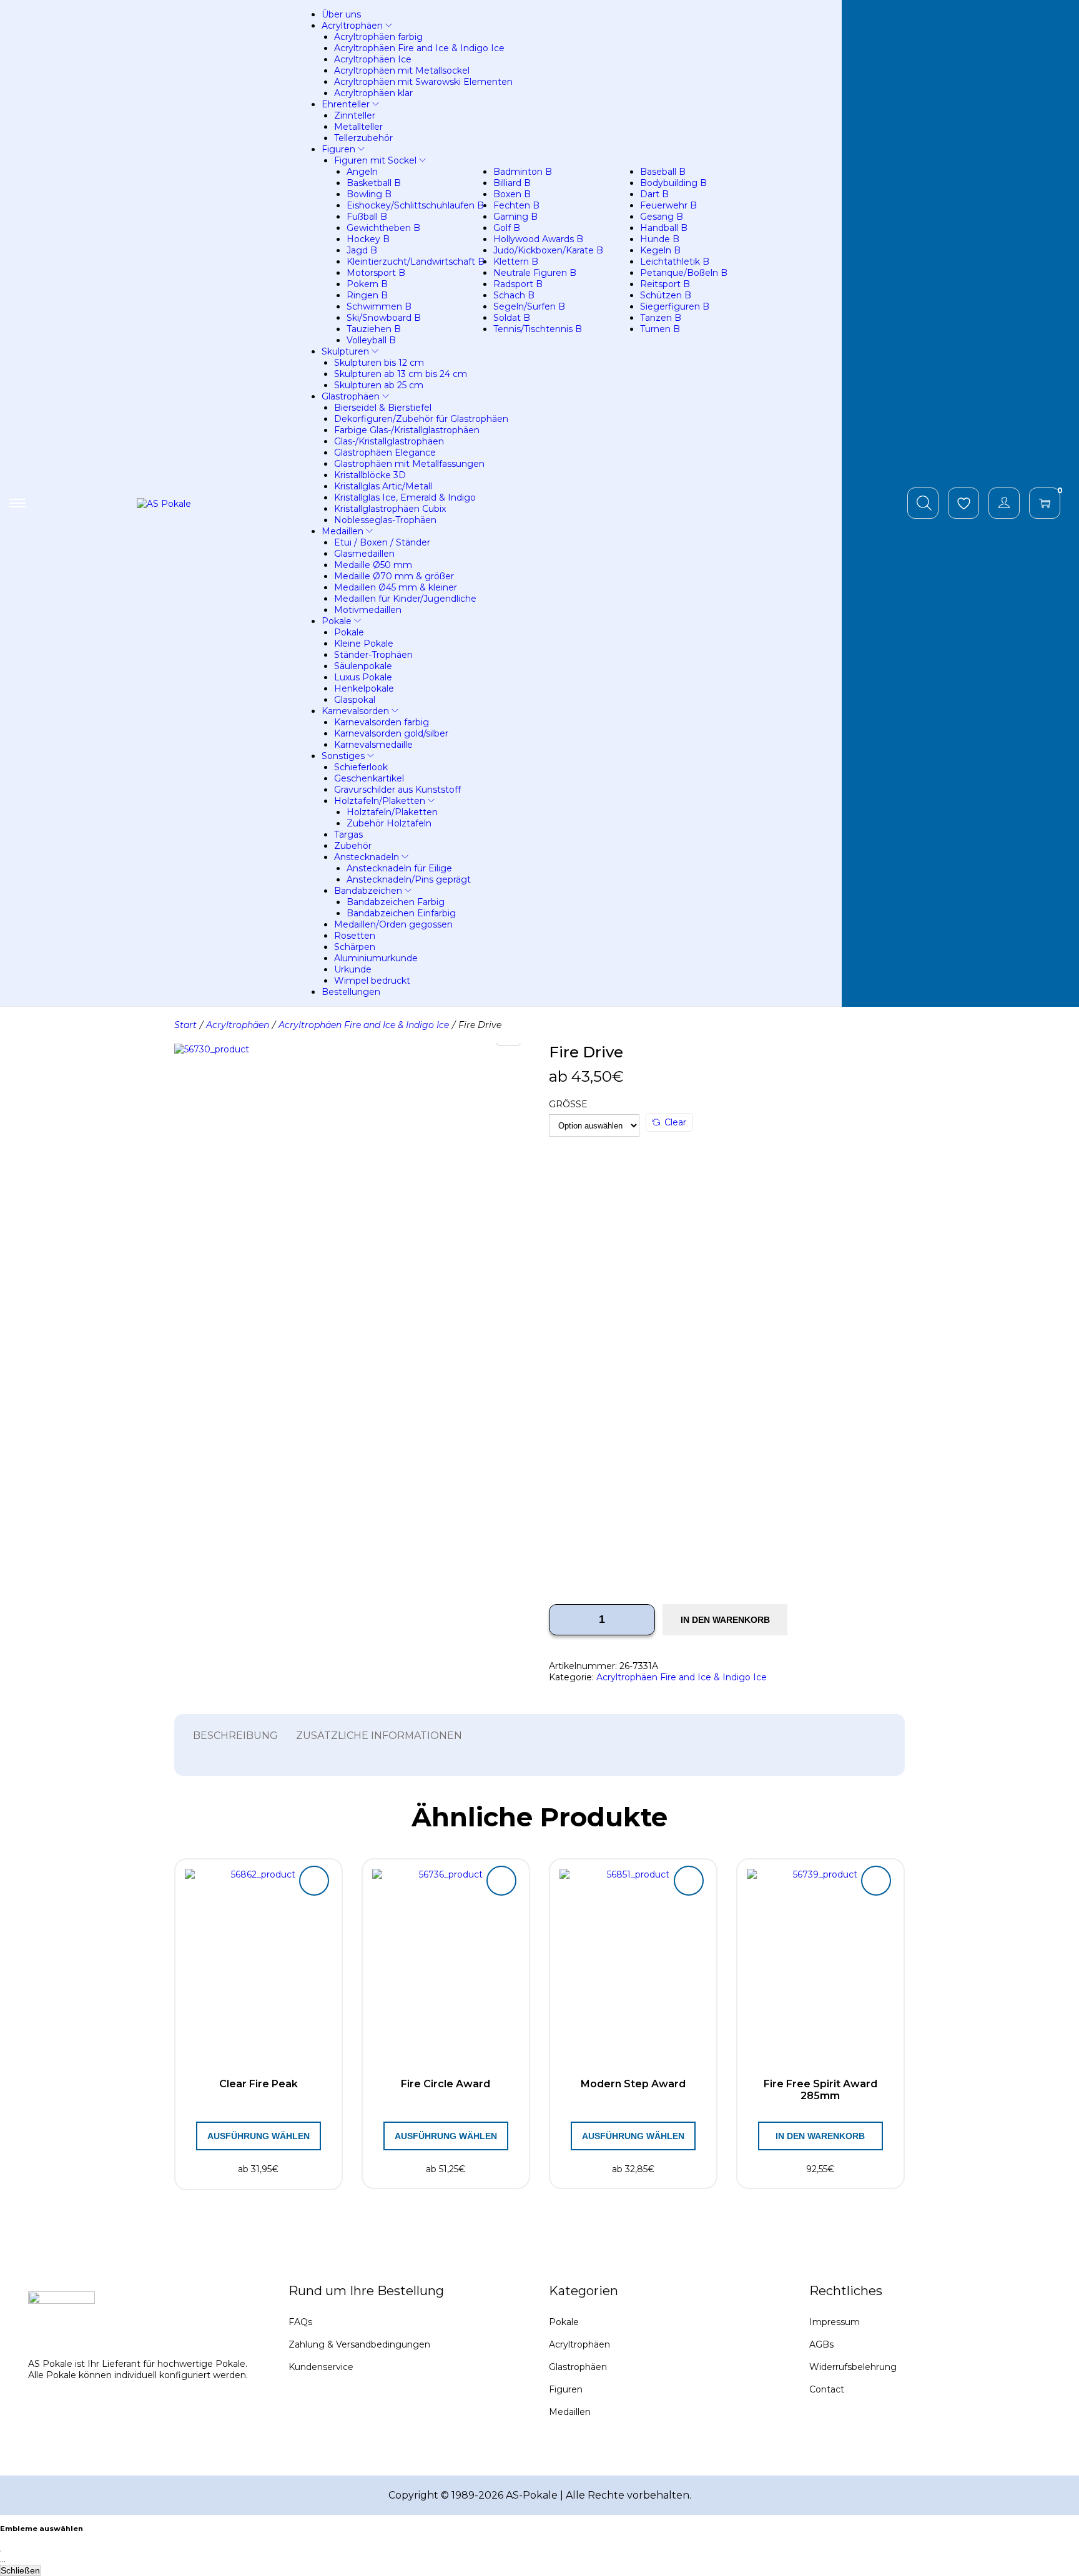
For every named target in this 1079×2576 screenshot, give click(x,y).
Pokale (564, 2322)
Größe (568, 1104)
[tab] (235, 1736)
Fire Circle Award (446, 2084)
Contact (827, 2389)
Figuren (566, 2389)
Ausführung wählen (259, 2136)
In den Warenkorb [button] (820, 2136)
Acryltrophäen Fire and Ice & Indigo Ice (364, 1025)
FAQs (300, 2322)
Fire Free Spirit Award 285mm (820, 2090)
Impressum (835, 2322)
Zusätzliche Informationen (379, 1736)
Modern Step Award (633, 2084)
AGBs (821, 2344)
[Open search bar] (924, 502)
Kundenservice (321, 2367)
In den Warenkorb (725, 1620)
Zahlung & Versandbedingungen (359, 2344)
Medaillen (570, 2412)
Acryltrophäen (238, 1025)
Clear (675, 1122)
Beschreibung (235, 1736)
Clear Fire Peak (259, 2084)
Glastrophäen (578, 2367)
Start (185, 1025)
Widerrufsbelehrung (853, 2367)
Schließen (20, 2570)
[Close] (1, 2551)
